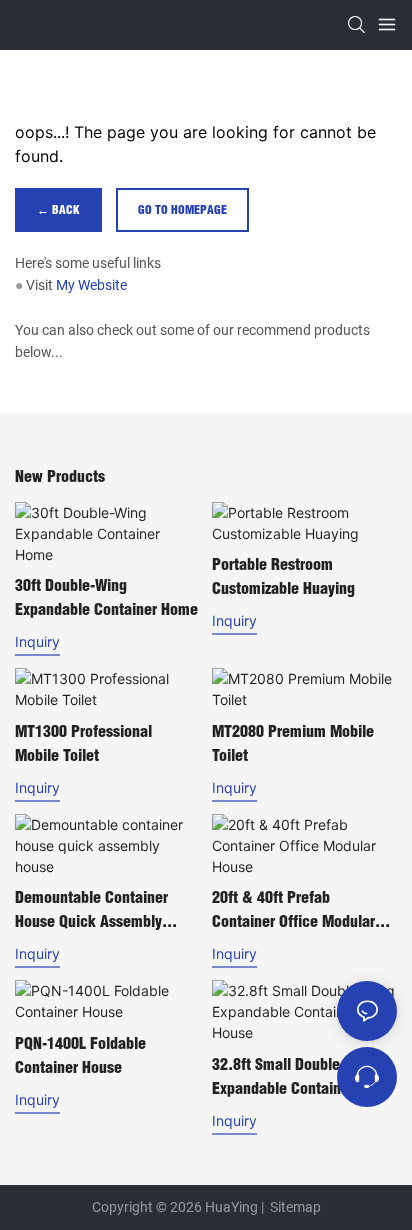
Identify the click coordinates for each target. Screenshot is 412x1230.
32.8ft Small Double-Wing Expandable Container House (294, 1077)
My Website (91, 285)
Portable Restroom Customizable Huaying (283, 576)
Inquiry (37, 641)
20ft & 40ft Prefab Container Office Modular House (293, 910)
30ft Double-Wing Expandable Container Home (106, 597)
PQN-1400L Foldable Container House (80, 1055)
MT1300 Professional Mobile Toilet (83, 743)
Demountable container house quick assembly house (91, 910)
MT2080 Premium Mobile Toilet (293, 743)
